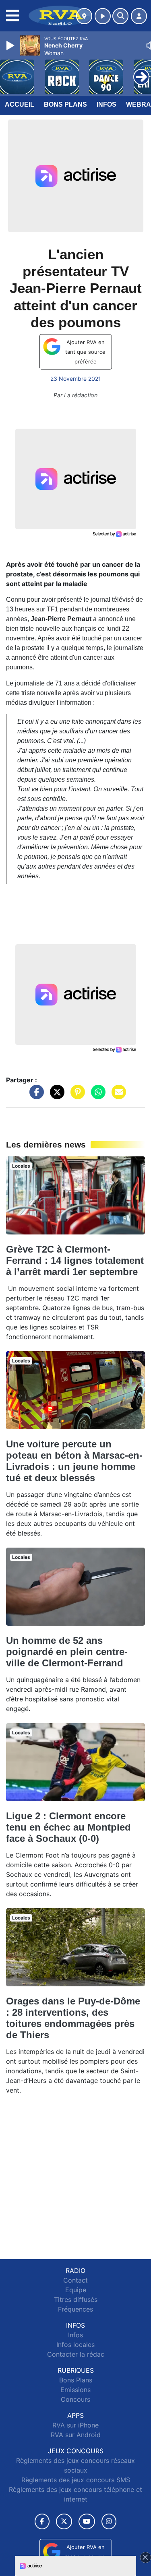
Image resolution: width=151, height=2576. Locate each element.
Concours (75, 2399)
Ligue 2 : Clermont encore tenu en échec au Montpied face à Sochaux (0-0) (68, 1827)
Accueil (20, 104)
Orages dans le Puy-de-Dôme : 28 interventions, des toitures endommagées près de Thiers (73, 2018)
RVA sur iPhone (75, 2425)
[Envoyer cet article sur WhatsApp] (96, 1096)
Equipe (76, 2290)
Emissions (75, 2390)
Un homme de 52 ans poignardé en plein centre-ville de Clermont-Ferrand (67, 1652)
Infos (107, 104)
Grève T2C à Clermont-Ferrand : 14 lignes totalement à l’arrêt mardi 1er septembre (75, 1260)
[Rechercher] (120, 16)
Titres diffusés (76, 2299)
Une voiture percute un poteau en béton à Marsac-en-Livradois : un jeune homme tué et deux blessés (74, 1461)
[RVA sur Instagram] (109, 2521)
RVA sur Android (76, 2435)
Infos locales (75, 2345)
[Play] (11, 45)
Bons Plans (65, 104)
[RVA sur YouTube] (87, 2521)
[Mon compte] (139, 16)
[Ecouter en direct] (103, 16)
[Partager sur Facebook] (35, 1096)
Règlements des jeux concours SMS (76, 2480)
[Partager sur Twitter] (55, 1096)
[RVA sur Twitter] (64, 2521)
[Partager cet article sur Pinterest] (76, 1096)
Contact (75, 2280)
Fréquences (75, 2309)
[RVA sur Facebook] (42, 2521)
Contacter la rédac (76, 2354)
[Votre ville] (84, 16)
